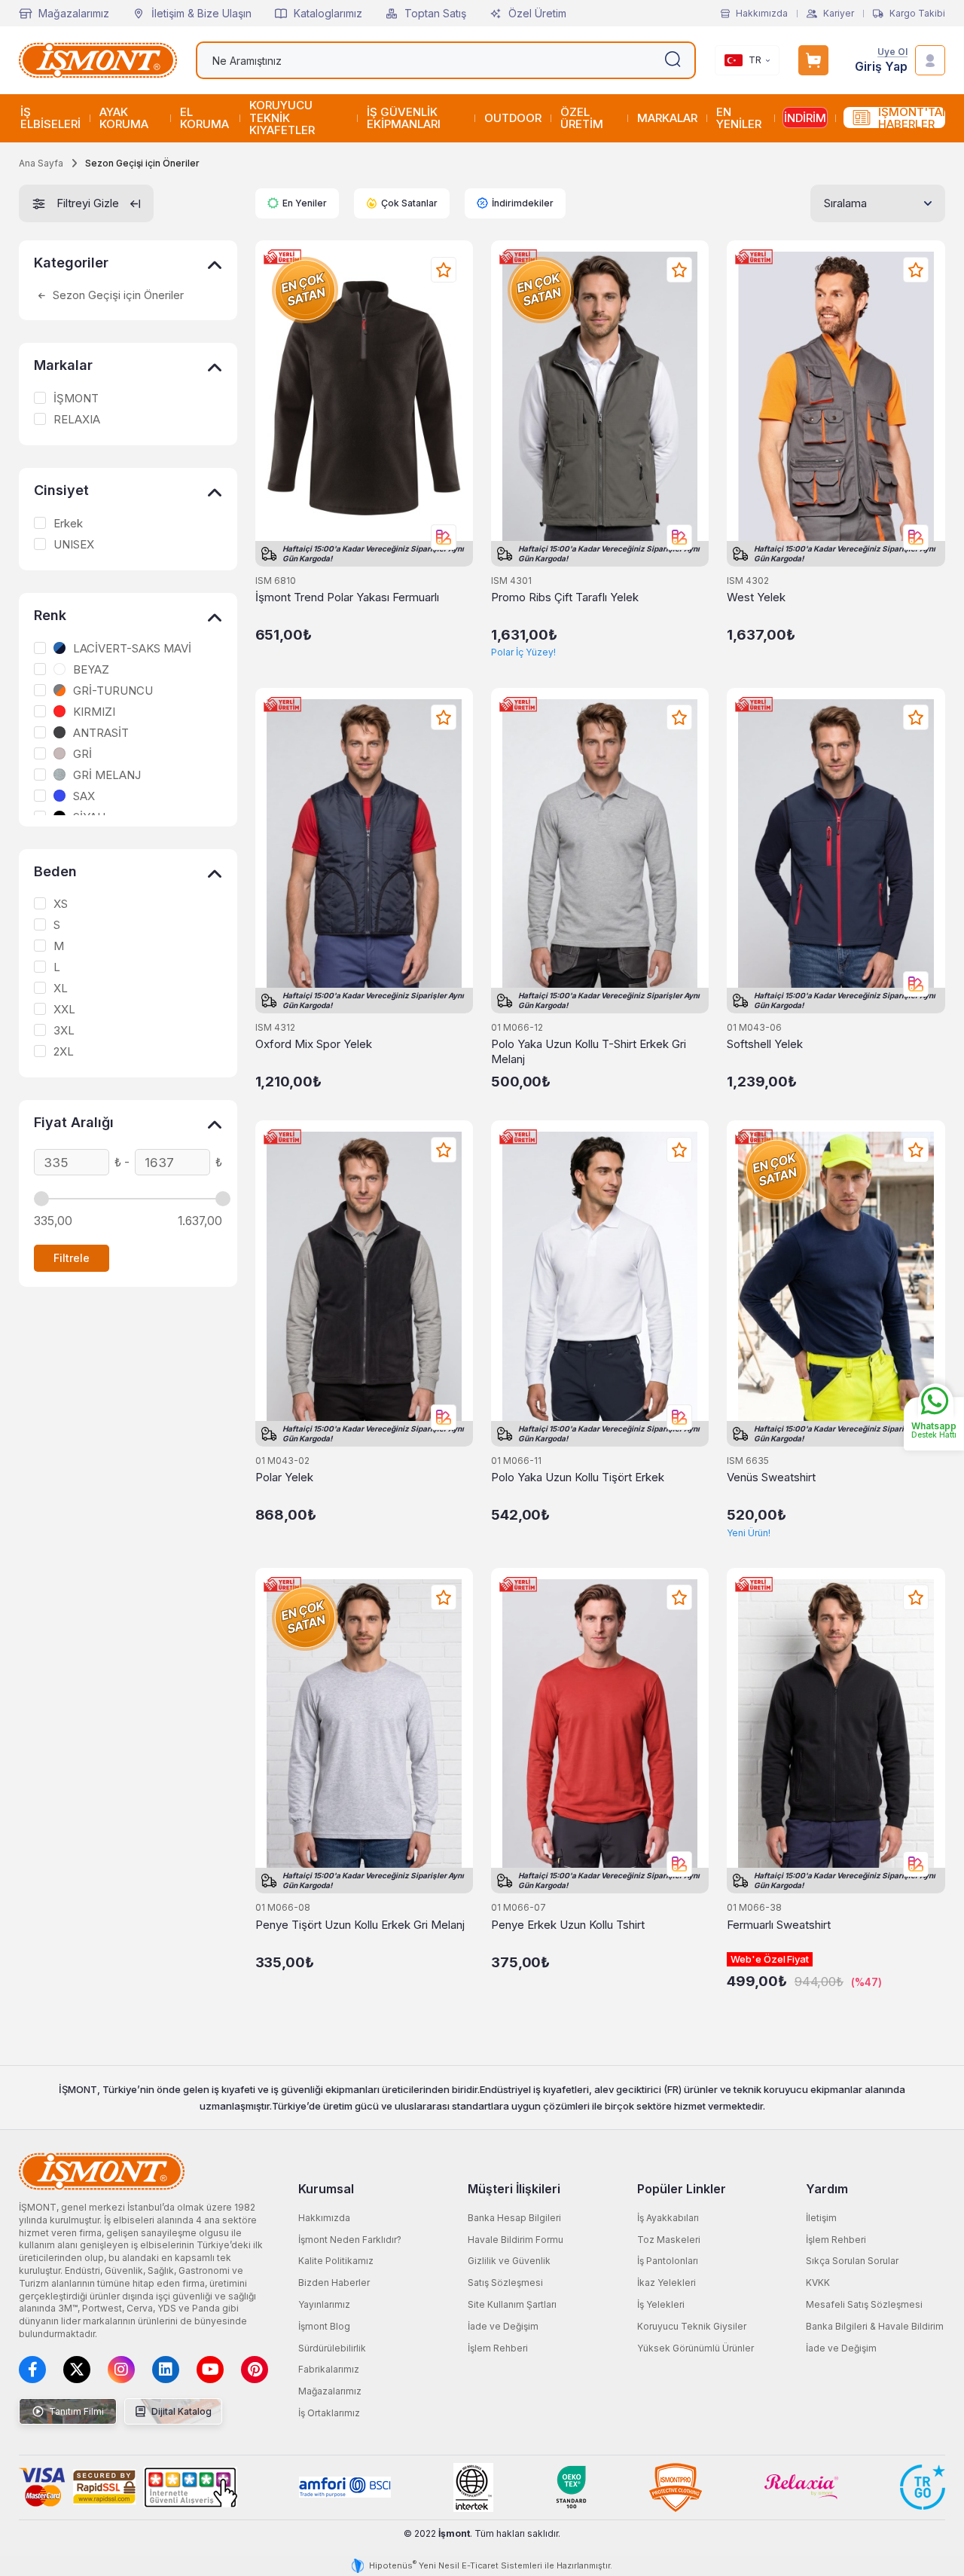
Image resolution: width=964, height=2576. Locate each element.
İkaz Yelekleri (667, 2283)
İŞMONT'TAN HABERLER (912, 118)
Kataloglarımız (328, 13)
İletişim (821, 2218)
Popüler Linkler (682, 2189)
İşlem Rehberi (498, 2348)
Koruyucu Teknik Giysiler (692, 2326)
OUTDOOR (513, 118)
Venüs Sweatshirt (771, 1477)
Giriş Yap (881, 67)
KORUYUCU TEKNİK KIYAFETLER (282, 118)
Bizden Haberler (334, 2283)
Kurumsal (326, 2189)
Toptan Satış (435, 13)
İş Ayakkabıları (668, 2218)
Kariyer (839, 14)
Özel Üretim (537, 13)
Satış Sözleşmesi (505, 2283)
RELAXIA (77, 420)
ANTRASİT (101, 733)
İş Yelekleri (661, 2304)
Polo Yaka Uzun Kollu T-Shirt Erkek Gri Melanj (589, 1051)
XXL (64, 1010)
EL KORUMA (204, 118)
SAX (84, 796)
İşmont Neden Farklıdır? (350, 2240)
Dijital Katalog (180, 2411)
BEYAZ (91, 670)
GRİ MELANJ (107, 775)
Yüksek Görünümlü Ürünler (696, 2348)
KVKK (818, 2283)
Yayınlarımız (324, 2304)
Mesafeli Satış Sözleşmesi (864, 2304)
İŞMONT (76, 399)
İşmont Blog (324, 2326)
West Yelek (756, 597)
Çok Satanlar (409, 203)
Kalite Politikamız (336, 2261)
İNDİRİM (805, 118)
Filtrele (72, 1258)
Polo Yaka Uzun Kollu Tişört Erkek (578, 1477)
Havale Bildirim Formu (516, 2240)
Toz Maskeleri (669, 2240)
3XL (64, 1031)
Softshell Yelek (765, 1044)
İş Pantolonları (668, 2261)
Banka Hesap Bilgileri (514, 2218)
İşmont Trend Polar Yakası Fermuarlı (347, 597)
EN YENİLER (739, 118)
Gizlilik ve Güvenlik (509, 2261)
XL (61, 989)
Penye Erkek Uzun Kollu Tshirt (568, 1925)
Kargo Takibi (917, 14)
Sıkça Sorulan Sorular (852, 2261)
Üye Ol (892, 52)
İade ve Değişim (503, 2326)
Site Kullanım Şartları (512, 2304)
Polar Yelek (284, 1477)
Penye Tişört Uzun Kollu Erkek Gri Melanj (360, 1925)
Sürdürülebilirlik (332, 2348)
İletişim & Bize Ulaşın (201, 13)
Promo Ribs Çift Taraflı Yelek (565, 597)
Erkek (68, 524)
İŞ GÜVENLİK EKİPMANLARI (404, 118)
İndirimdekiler (523, 203)
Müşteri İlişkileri (514, 2189)
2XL (64, 1052)
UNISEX (74, 545)
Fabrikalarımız (329, 2369)
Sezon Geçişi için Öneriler (117, 295)
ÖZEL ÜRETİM (582, 118)
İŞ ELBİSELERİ (50, 118)
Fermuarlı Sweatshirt (779, 1925)
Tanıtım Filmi (75, 2411)
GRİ (82, 754)
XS (61, 904)
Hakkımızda (762, 14)
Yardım (827, 2189)
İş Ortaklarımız (329, 2413)
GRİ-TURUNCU (113, 691)
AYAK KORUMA (124, 118)
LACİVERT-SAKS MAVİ (132, 649)
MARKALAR (667, 118)
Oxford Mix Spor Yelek (314, 1044)
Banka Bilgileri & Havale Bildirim (875, 2326)
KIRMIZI (94, 712)
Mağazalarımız (74, 13)
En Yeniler (305, 203)
